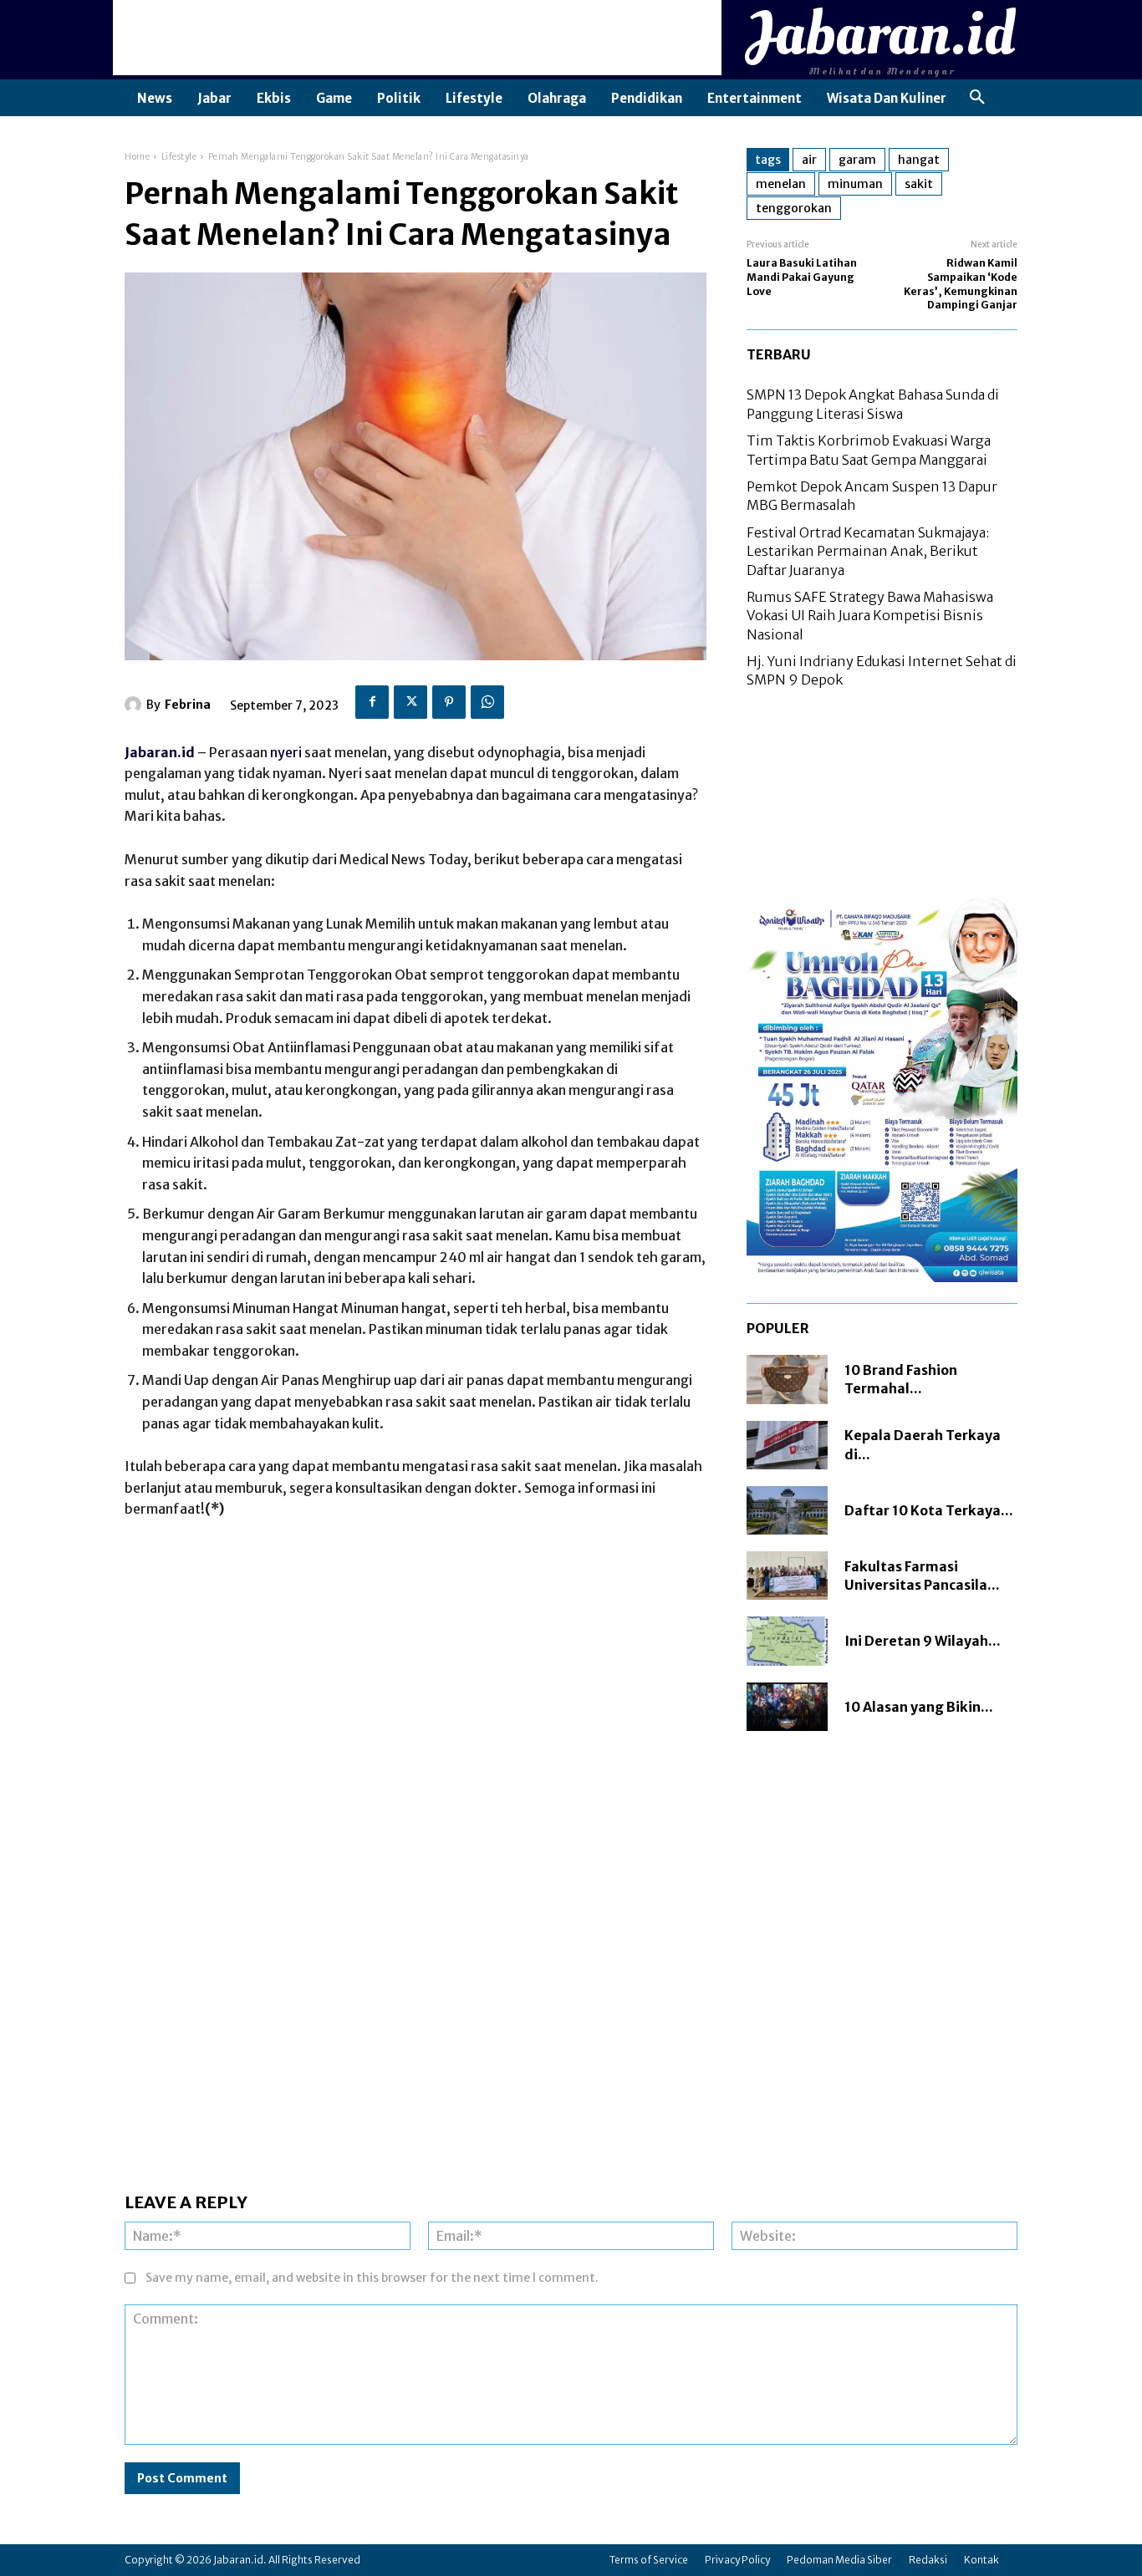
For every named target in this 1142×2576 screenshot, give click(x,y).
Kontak (981, 2560)
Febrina (188, 705)
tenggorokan (794, 208)
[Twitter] (410, 702)
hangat (919, 160)
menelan (781, 184)
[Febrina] (135, 705)
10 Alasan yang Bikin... (919, 1707)
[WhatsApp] (487, 702)
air (809, 160)
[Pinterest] (449, 702)
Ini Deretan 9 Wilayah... (923, 1641)
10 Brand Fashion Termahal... (901, 1379)
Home (137, 157)
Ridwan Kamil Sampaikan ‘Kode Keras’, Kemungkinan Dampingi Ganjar (961, 284)
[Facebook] (372, 702)
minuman (855, 184)
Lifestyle (179, 157)
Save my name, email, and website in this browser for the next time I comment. (372, 2278)
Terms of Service (649, 2560)
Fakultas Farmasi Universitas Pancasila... (922, 1576)
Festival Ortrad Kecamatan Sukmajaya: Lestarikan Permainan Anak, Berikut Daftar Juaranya (868, 551)
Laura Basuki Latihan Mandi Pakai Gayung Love (802, 277)
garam (857, 160)
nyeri (286, 752)
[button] (977, 98)
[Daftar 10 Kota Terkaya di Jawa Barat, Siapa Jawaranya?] (787, 1510)
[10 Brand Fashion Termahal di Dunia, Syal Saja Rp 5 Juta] (787, 1379)
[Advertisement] (417, 38)
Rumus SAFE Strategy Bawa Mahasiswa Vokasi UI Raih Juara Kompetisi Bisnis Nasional (870, 616)
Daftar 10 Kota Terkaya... (929, 1510)
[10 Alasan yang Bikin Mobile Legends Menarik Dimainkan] (787, 1707)
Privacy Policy (737, 2560)
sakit (919, 184)
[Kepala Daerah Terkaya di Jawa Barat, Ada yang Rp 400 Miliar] (787, 1445)
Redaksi (928, 2560)
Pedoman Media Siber (839, 2560)
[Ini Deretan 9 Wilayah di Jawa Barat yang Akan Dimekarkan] (787, 1641)
